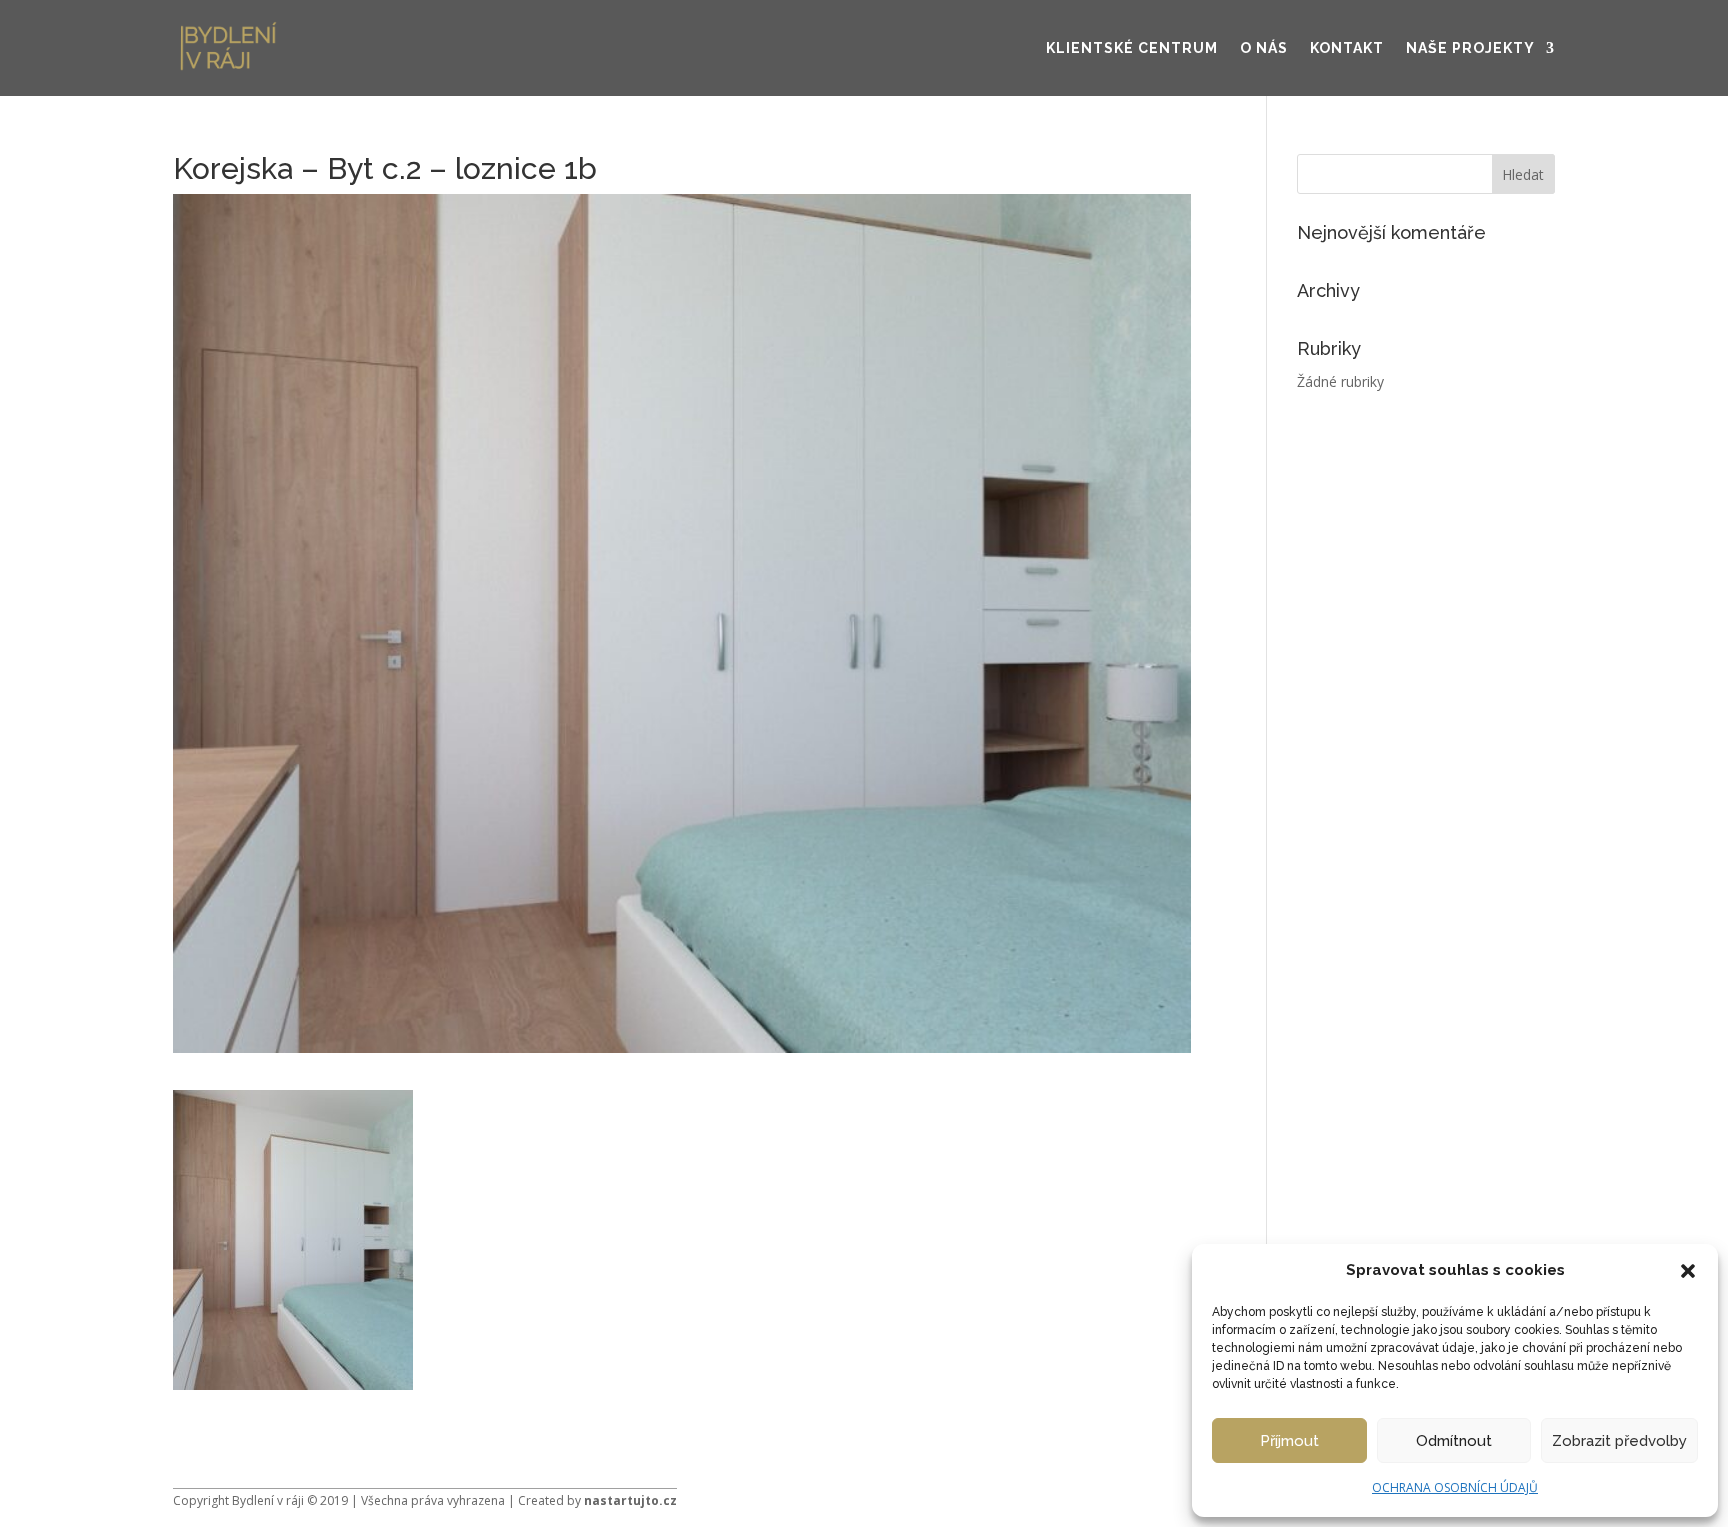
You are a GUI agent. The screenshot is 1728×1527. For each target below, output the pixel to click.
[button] (1688, 1271)
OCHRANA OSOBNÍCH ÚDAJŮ (1455, 1487)
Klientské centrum (1132, 48)
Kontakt (1347, 48)
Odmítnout (1454, 1441)
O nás (1264, 48)
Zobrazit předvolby (1619, 1441)
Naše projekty (1470, 48)
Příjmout (1289, 1441)
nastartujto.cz (630, 1500)
